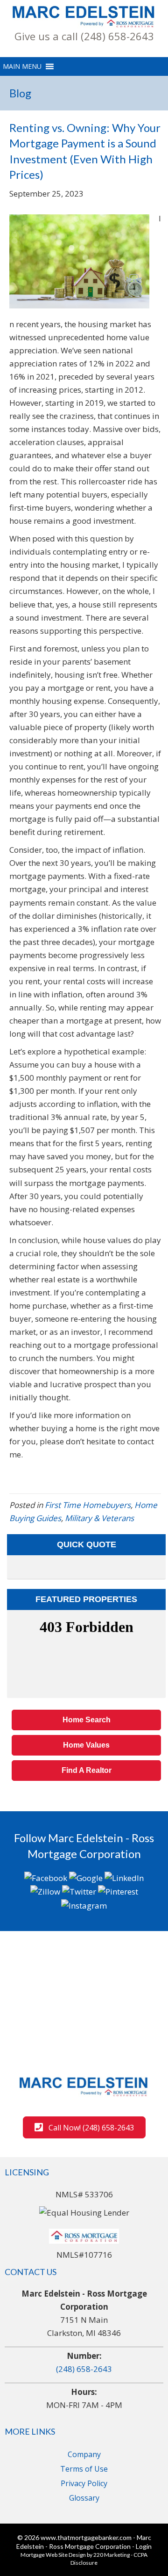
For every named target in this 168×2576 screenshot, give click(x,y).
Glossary (84, 2498)
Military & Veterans (99, 1518)
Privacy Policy (84, 2483)
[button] (84, 36)
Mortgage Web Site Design (53, 2555)
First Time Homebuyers (88, 1505)
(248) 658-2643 (84, 2369)
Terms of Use (84, 2469)
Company (84, 2454)
